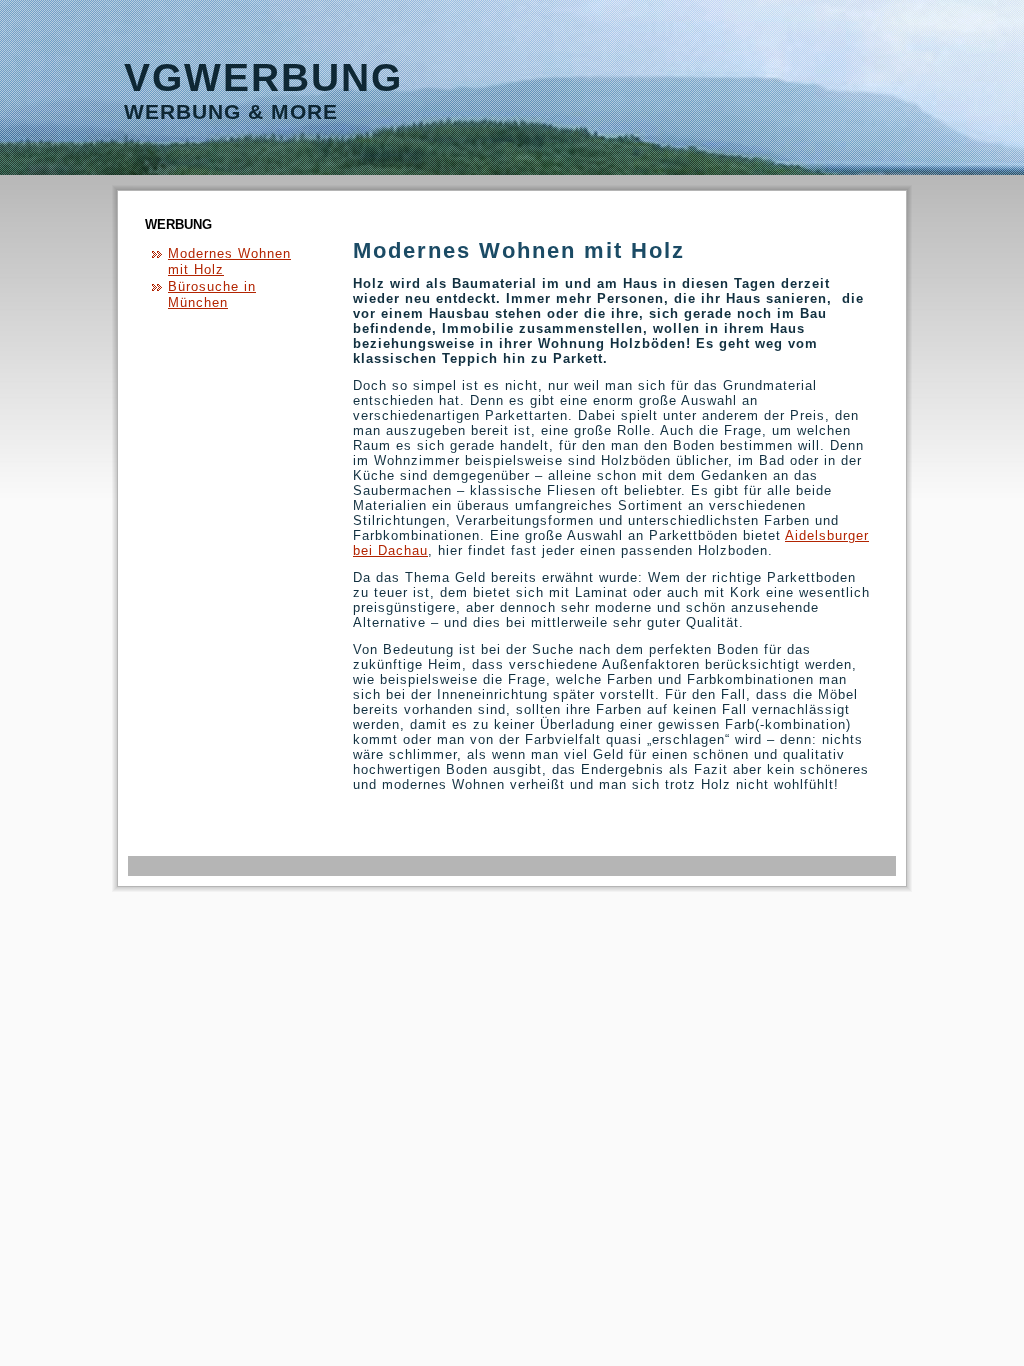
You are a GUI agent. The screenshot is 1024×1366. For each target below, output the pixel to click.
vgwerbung (263, 77)
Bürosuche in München (212, 294)
